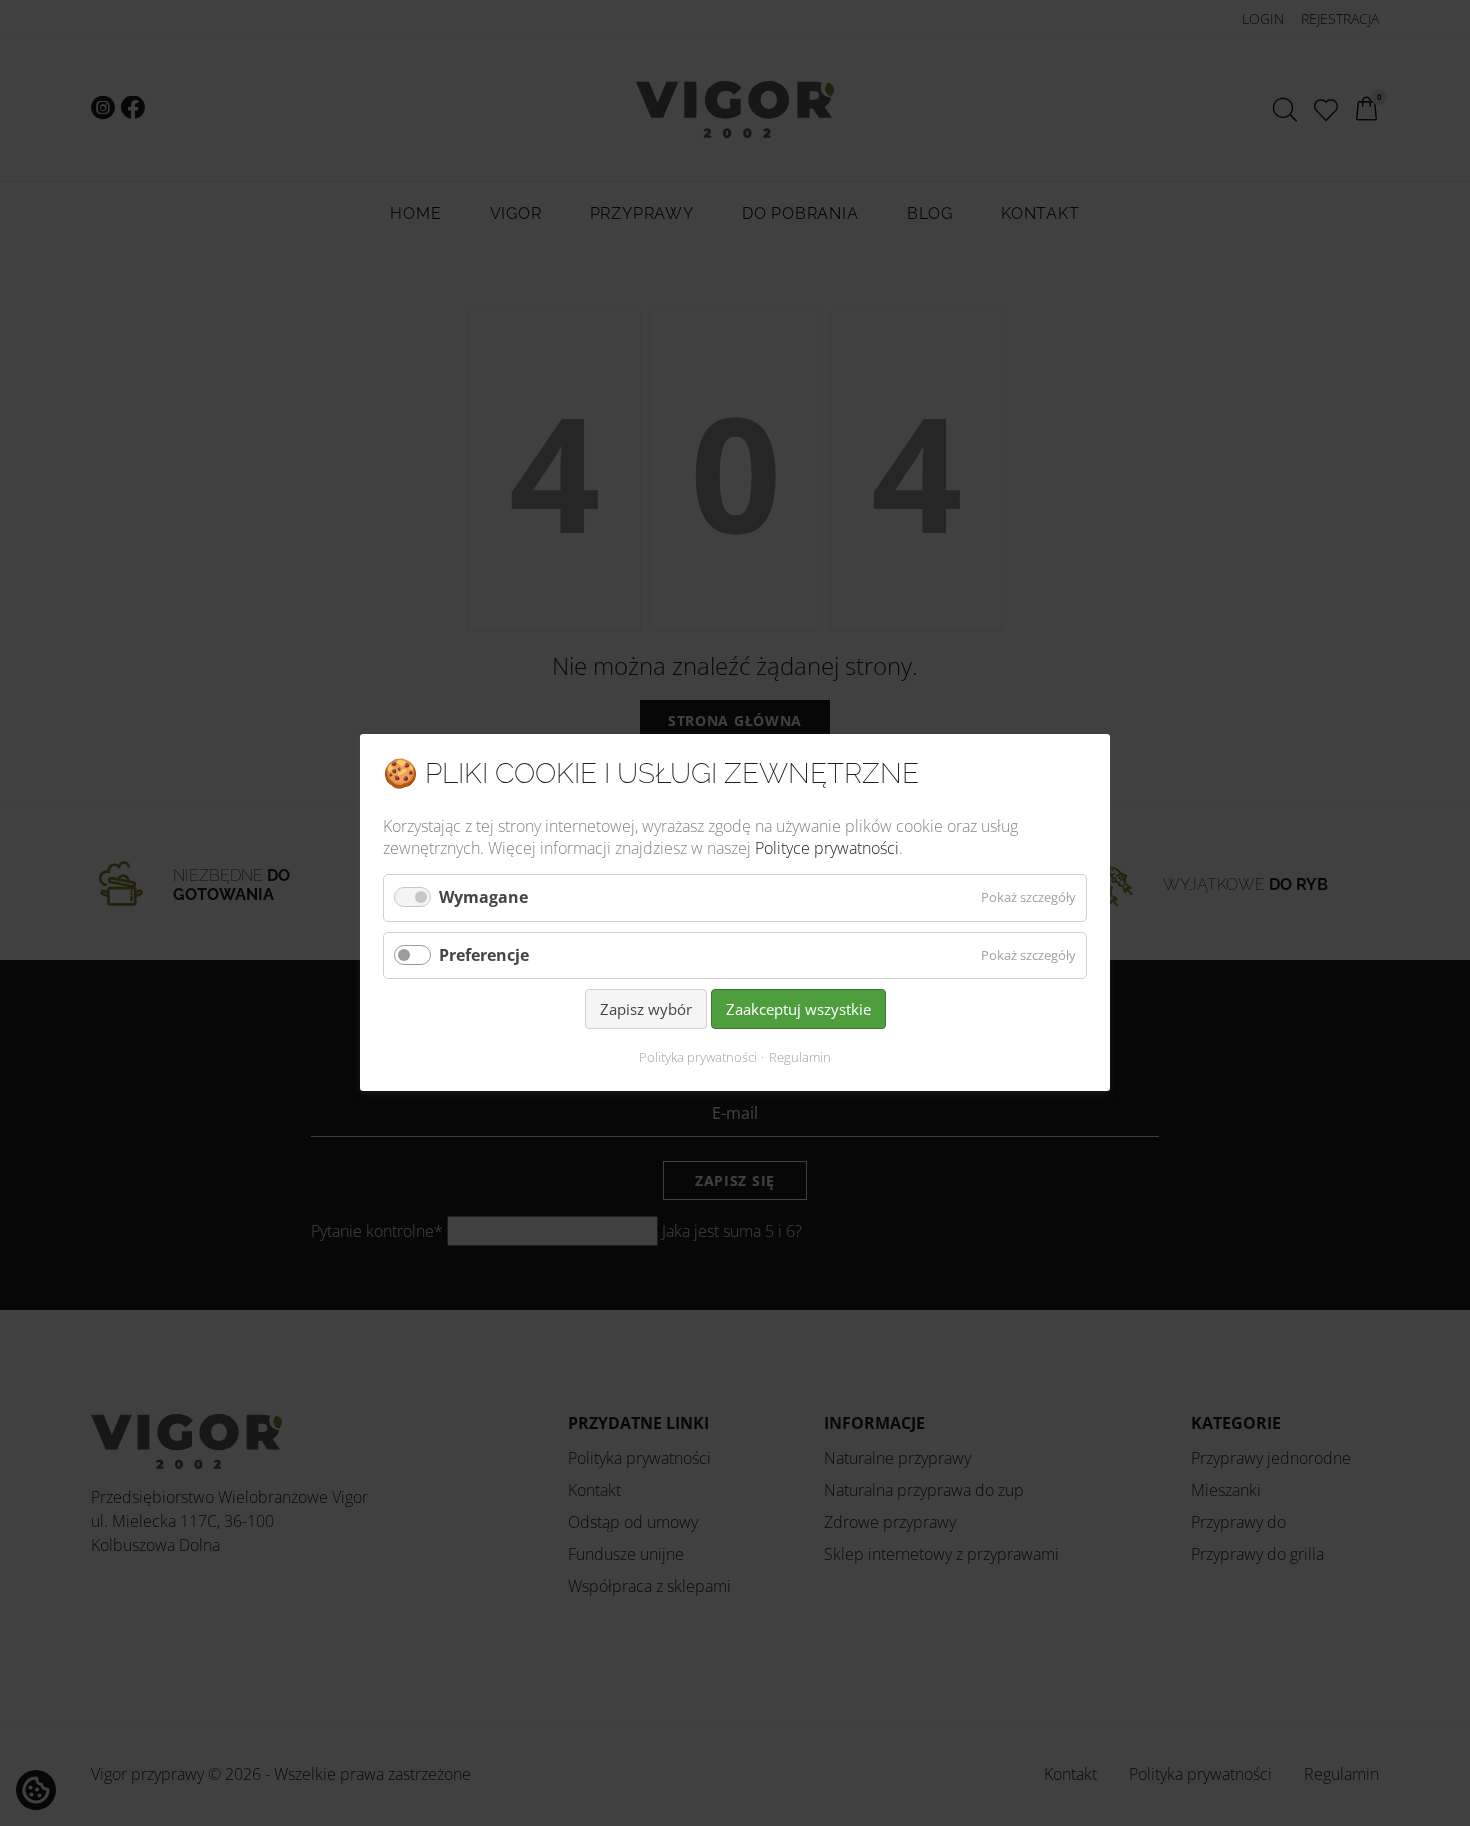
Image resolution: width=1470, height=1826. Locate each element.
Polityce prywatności (827, 848)
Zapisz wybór (646, 1009)
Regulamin (800, 1058)
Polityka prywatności (698, 1058)
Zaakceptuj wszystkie (798, 1009)
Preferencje (484, 955)
